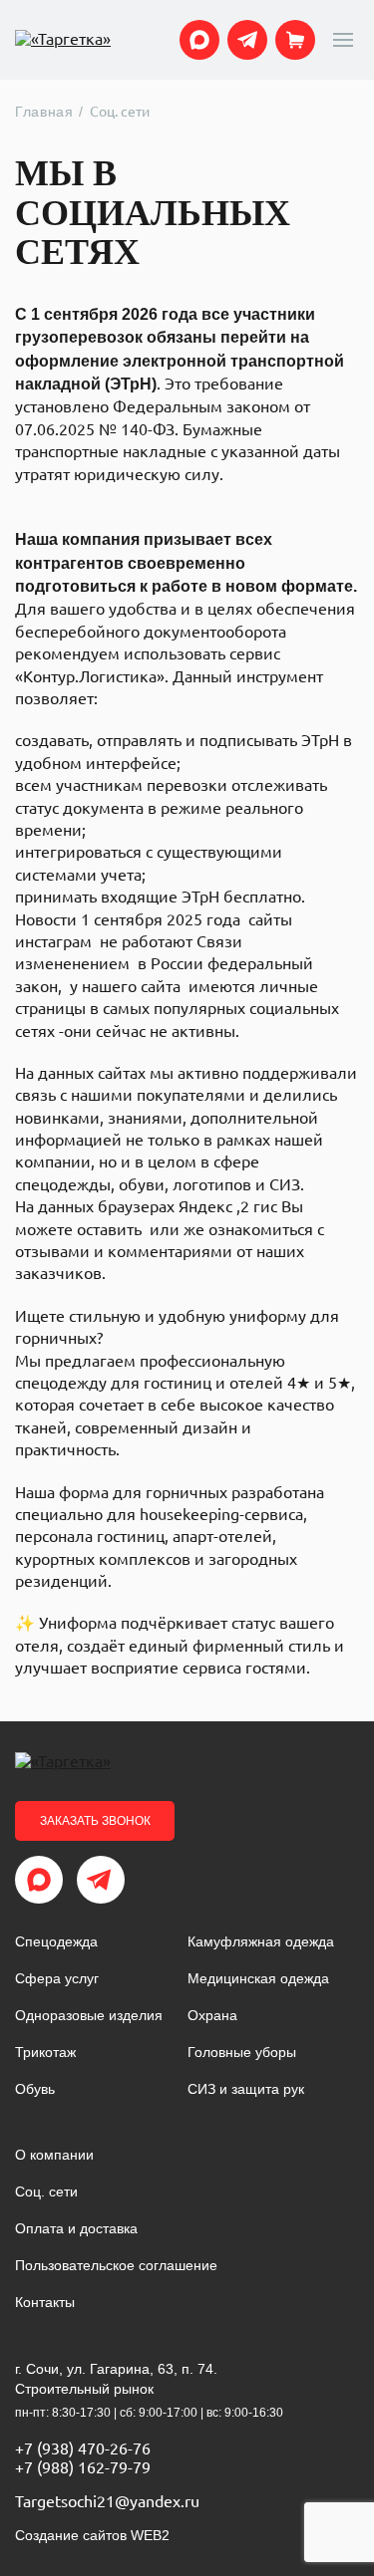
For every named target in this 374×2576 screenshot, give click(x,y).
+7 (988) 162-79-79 (83, 2467)
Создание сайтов (92, 2535)
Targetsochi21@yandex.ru (107, 2501)
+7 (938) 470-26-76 (83, 2448)
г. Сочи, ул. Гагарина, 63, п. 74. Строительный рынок (116, 2379)
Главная (44, 112)
